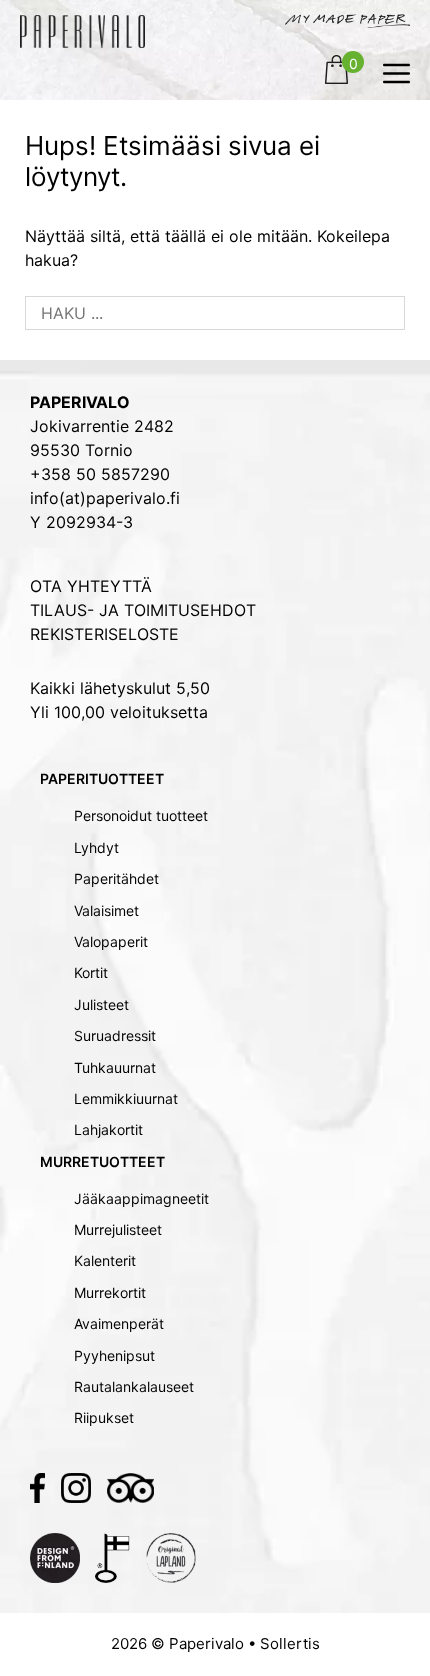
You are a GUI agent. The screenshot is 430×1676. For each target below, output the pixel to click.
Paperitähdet (116, 878)
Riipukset (104, 1417)
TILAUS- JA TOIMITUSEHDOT (143, 610)
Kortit (91, 972)
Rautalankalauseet (134, 1386)
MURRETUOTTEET (102, 1161)
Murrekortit (110, 1292)
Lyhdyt (96, 847)
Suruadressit (115, 1035)
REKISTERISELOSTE (104, 634)
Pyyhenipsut (114, 1355)
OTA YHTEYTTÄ (91, 586)
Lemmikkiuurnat (126, 1098)
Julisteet (101, 1004)
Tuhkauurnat (115, 1067)
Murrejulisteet (118, 1229)
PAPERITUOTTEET (102, 778)
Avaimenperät (119, 1323)
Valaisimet (106, 910)
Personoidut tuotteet (141, 815)
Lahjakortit (108, 1129)
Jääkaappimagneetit (141, 1198)
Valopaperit (111, 941)
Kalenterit (105, 1260)
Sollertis (290, 1643)
